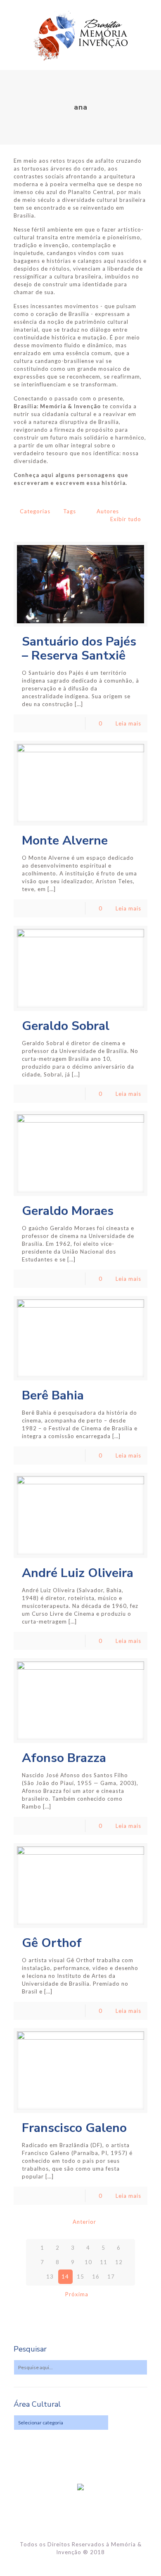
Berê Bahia (53, 1396)
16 (96, 2277)
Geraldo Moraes (68, 1211)
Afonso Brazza (64, 1758)
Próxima (77, 2294)
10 (88, 2262)
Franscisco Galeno (74, 2128)
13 (50, 2277)
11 (104, 2262)
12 (119, 2262)
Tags (70, 511)
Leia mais (128, 723)
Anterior (84, 2222)
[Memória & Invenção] (80, 35)
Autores (108, 511)
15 (80, 2277)
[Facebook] (81, 2564)
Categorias (35, 511)
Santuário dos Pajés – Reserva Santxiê (79, 649)
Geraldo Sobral (66, 1026)
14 (65, 2277)
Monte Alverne (65, 841)
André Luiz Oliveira (78, 1573)
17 (111, 2277)
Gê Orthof (52, 1943)
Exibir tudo (126, 519)
